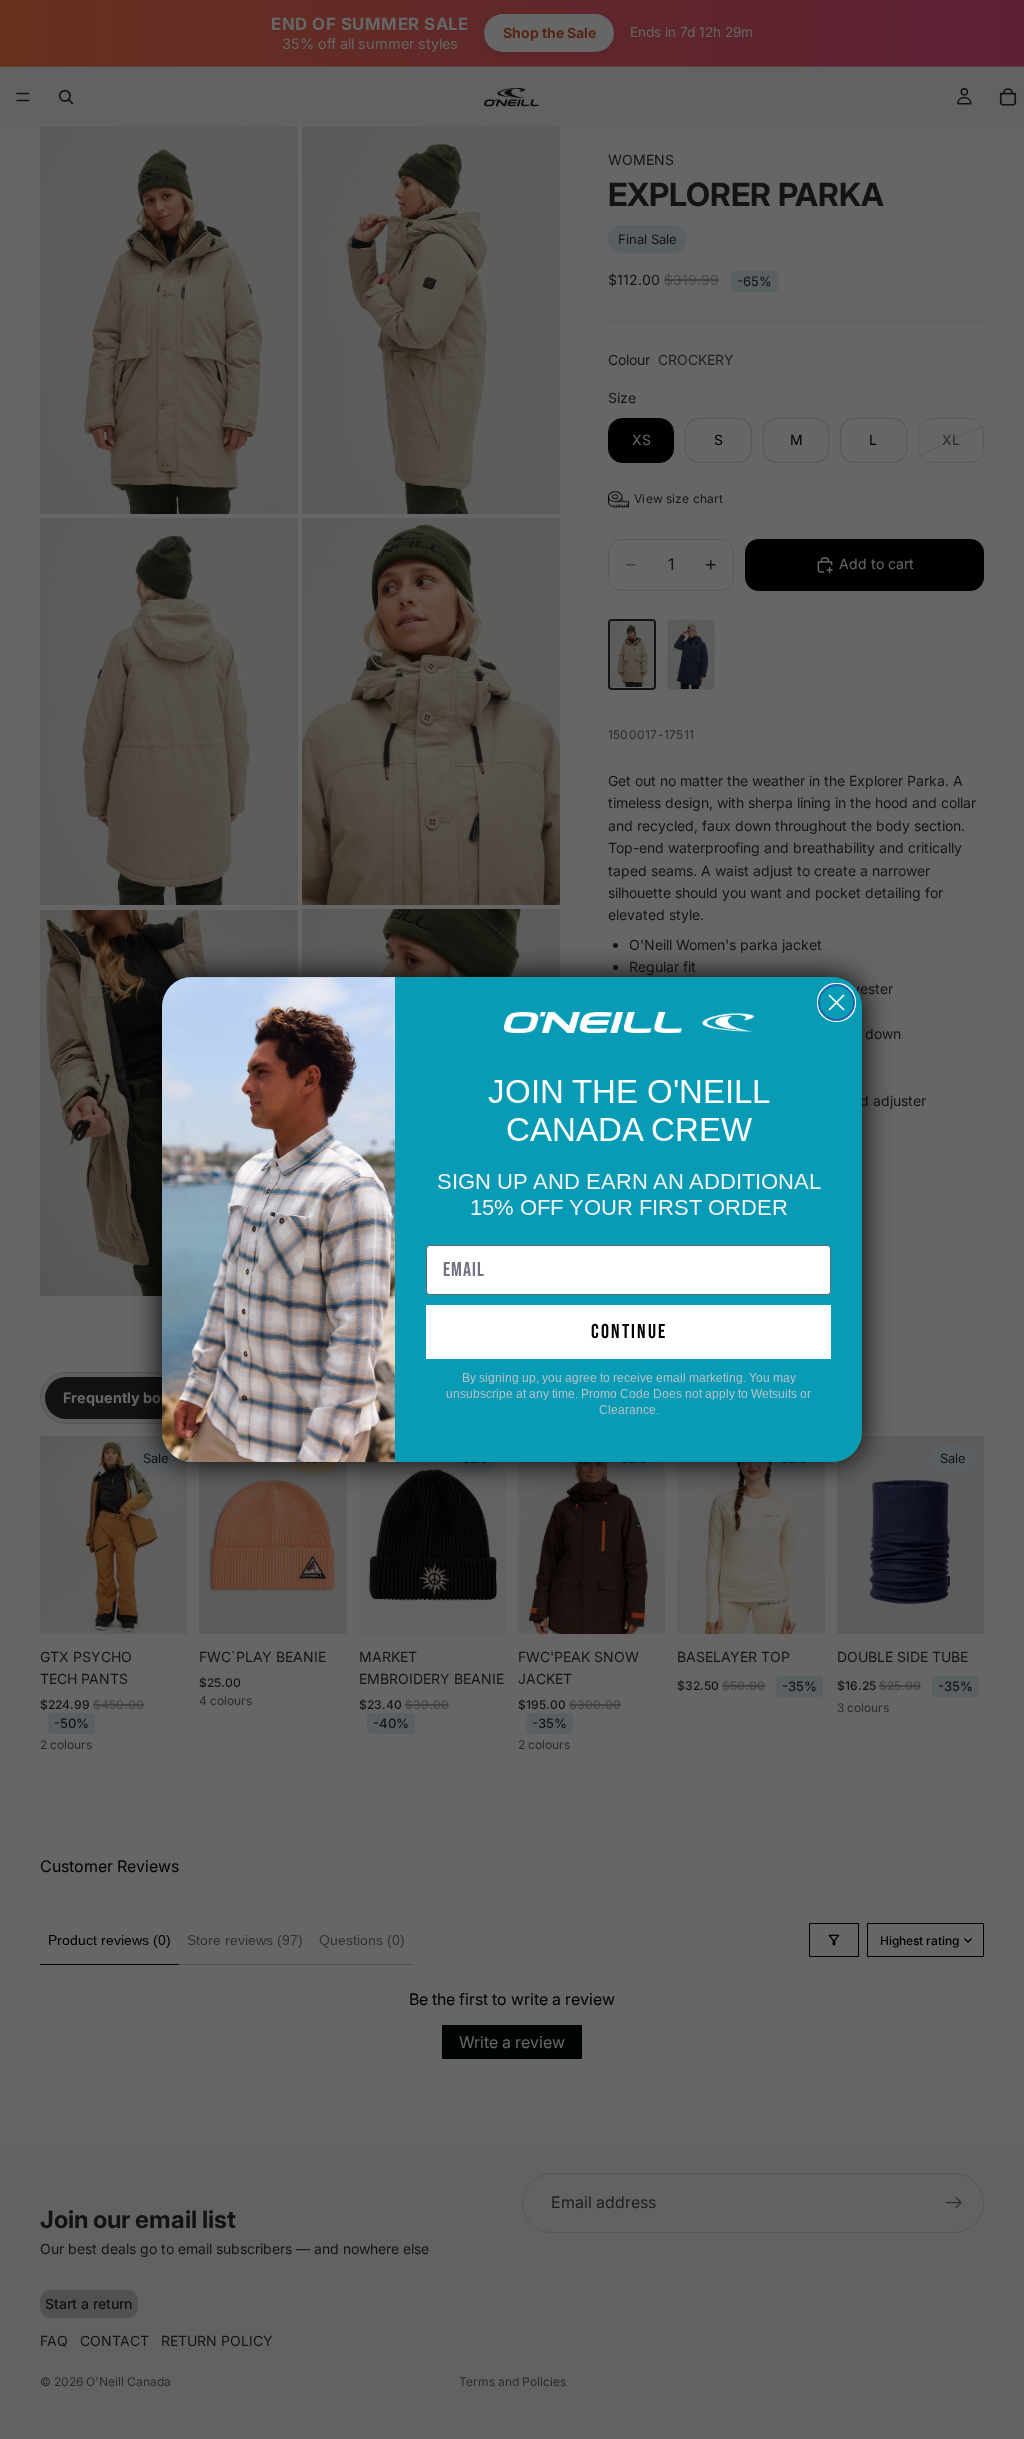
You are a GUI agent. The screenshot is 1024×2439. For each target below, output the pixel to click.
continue (629, 1332)
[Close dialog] (836, 1002)
